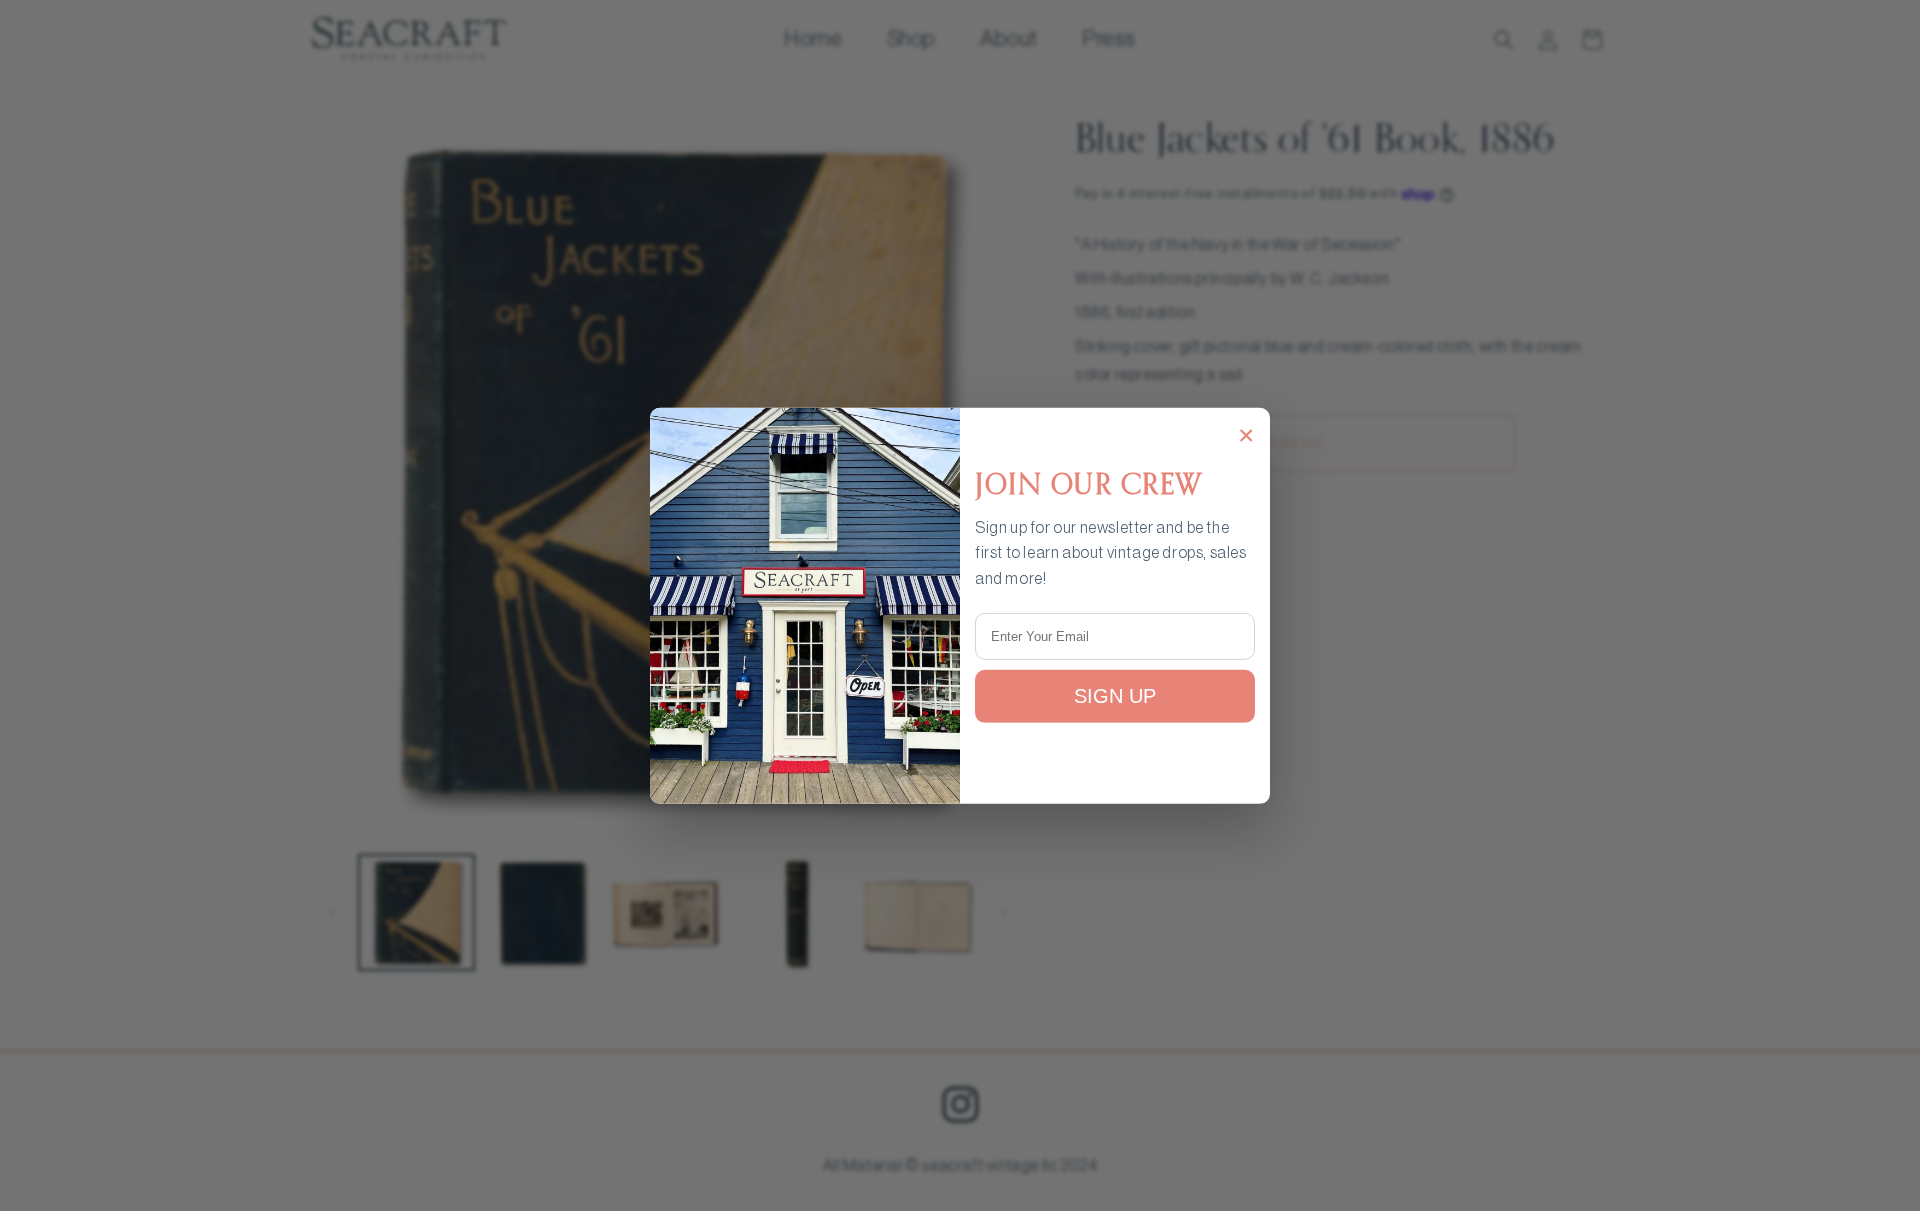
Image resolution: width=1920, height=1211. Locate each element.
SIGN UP (1115, 696)
